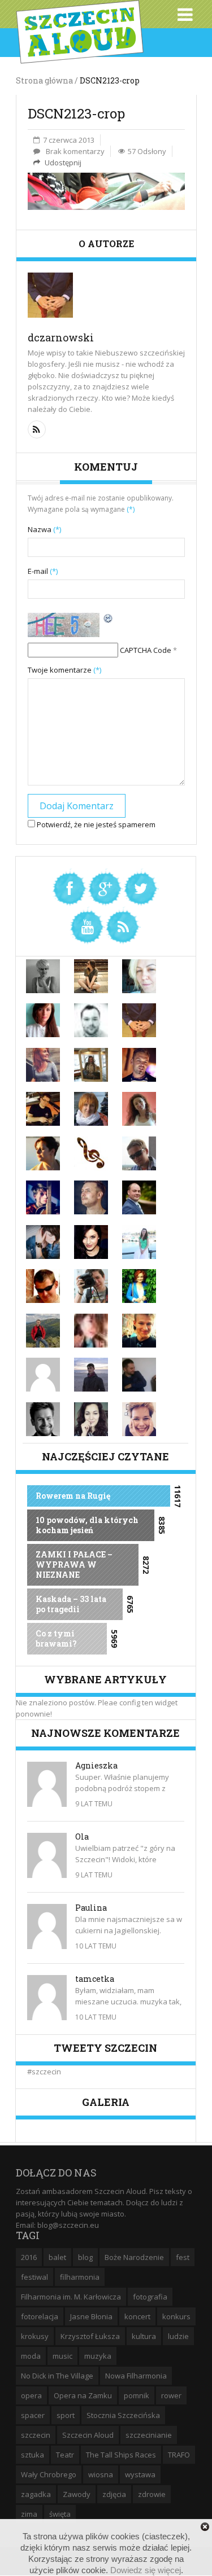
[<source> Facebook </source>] (70, 887)
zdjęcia (114, 2494)
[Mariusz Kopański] (43, 1285)
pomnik (137, 2395)
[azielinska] (43, 1020)
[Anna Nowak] (91, 975)
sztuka (33, 2455)
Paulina (91, 1908)
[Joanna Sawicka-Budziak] (43, 1152)
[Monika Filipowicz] (91, 1241)
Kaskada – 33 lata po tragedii (71, 1604)
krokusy (35, 2336)
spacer (33, 2415)
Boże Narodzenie (134, 2257)
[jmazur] (91, 1108)
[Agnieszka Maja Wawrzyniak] (139, 975)
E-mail (43, 571)
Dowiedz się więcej (146, 2570)
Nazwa (44, 529)
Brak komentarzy (75, 151)
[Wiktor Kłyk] (43, 1418)
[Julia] (139, 1108)
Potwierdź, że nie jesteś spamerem (95, 824)
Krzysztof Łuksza (90, 2336)
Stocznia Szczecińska (123, 2415)
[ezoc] (91, 1064)
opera (31, 2395)
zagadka (36, 2494)
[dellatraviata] (91, 1152)
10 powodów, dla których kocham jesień (87, 1525)
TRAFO (179, 2455)
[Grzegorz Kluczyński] (139, 1064)
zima (29, 2514)
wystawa (140, 2474)
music (62, 2356)
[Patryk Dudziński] (139, 1329)
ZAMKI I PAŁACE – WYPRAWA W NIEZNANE (74, 1565)
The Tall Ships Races (121, 2455)
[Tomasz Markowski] (139, 1374)
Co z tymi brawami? (56, 1638)
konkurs (176, 2316)
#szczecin (44, 2072)
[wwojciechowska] (91, 1418)
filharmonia (80, 2277)
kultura (144, 2336)
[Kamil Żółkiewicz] (43, 1197)
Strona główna (44, 80)
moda (31, 2356)
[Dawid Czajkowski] (91, 1020)
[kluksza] (139, 1152)
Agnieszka (96, 1765)
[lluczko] (91, 1197)
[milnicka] (139, 1241)
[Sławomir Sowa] (91, 1374)
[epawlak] (43, 1064)
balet (57, 2257)
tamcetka (95, 1979)
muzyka (98, 2356)
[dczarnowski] (139, 1020)
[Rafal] (43, 1374)
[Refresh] (109, 618)
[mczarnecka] (43, 1241)
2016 (29, 2257)
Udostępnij (62, 163)
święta (60, 2514)
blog (85, 2257)
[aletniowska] (43, 975)
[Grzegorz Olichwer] (43, 1108)
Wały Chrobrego (49, 2474)
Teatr (65, 2455)
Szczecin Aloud (88, 2435)
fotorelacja (40, 2316)
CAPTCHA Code (146, 650)
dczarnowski (61, 337)
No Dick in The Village (57, 2376)
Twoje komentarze (64, 670)
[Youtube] (87, 925)
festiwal (34, 2277)
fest (183, 2257)
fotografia (150, 2297)
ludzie (178, 2336)
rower (171, 2395)
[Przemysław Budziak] (43, 1329)
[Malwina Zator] (139, 1285)
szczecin (36, 2435)
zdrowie (152, 2494)
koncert (137, 2316)
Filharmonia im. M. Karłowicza (71, 2297)
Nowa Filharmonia (136, 2376)
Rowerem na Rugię (73, 1496)
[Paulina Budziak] (91, 1329)
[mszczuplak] (91, 1285)
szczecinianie (149, 2435)
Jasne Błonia (91, 2316)
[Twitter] (141, 887)
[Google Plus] (105, 887)
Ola (82, 1836)
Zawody (77, 2494)
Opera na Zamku (83, 2395)
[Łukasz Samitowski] (139, 1197)
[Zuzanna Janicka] (139, 1418)
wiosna (101, 2474)
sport (66, 2415)
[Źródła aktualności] (123, 925)
